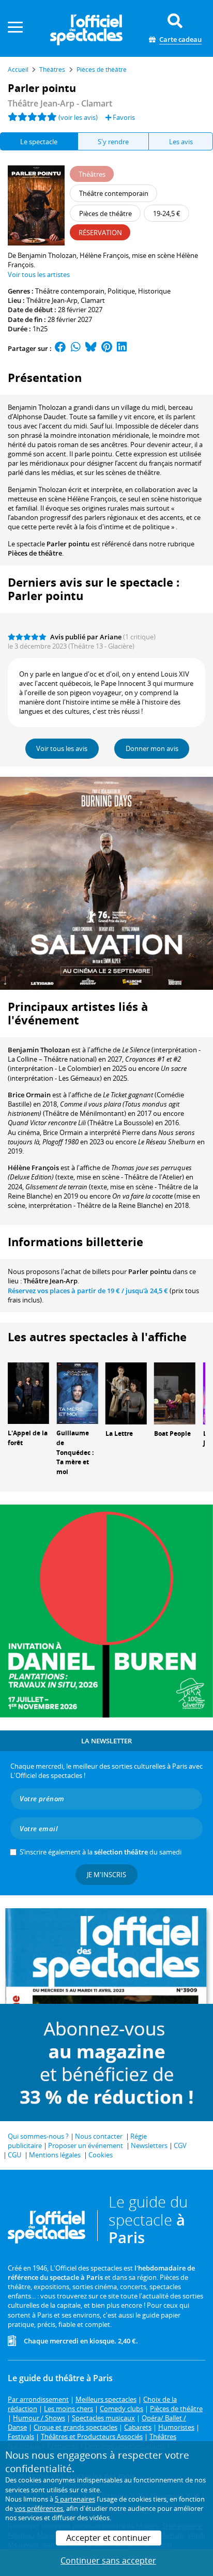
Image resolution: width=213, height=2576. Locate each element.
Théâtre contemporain (70, 291)
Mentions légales (55, 2155)
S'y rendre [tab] (113, 142)
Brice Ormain (29, 1095)
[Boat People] (175, 1392)
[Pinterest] (107, 348)
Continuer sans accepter (108, 2560)
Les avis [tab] (181, 142)
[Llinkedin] (122, 348)
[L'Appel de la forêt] (28, 1392)
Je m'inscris (106, 1875)
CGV (180, 2145)
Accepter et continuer (109, 2538)
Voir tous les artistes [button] (39, 274)
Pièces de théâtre (35, 553)
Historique (154, 291)
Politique (121, 291)
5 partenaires (75, 2499)
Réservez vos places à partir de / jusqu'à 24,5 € (88, 1291)
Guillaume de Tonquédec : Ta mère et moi (75, 1452)
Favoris (123, 117)
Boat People (172, 1433)
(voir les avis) (78, 117)
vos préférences (39, 2508)
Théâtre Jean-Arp (52, 300)
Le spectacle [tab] (39, 142)
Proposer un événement (86, 2145)
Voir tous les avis (62, 748)
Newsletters (149, 2145)
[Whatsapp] (76, 348)
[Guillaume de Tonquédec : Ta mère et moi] (77, 1392)
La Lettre (119, 1433)
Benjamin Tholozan (39, 1050)
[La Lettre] (126, 1392)
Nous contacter (99, 2136)
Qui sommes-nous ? (38, 2136)
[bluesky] (91, 348)
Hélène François (33, 1168)
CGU (14, 2155)
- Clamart (60, 103)
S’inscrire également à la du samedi (101, 1852)
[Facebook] (60, 348)
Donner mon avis (152, 748)
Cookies (101, 2155)
